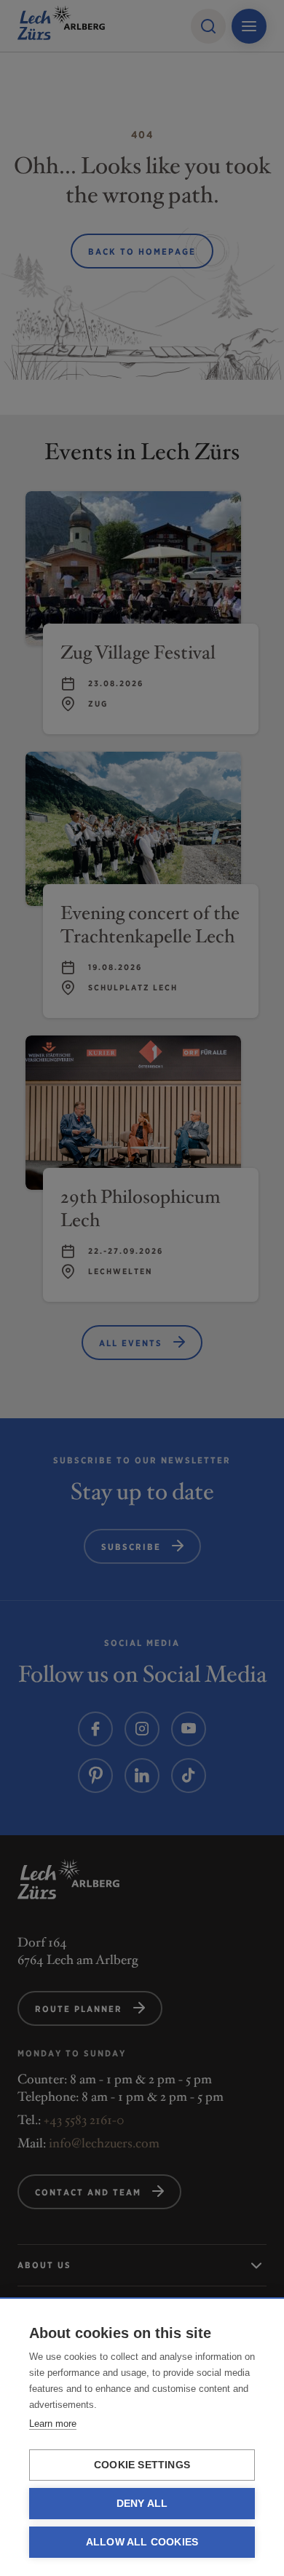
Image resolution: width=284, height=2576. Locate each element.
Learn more (53, 2424)
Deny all (142, 2504)
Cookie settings (142, 2465)
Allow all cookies (142, 2542)
